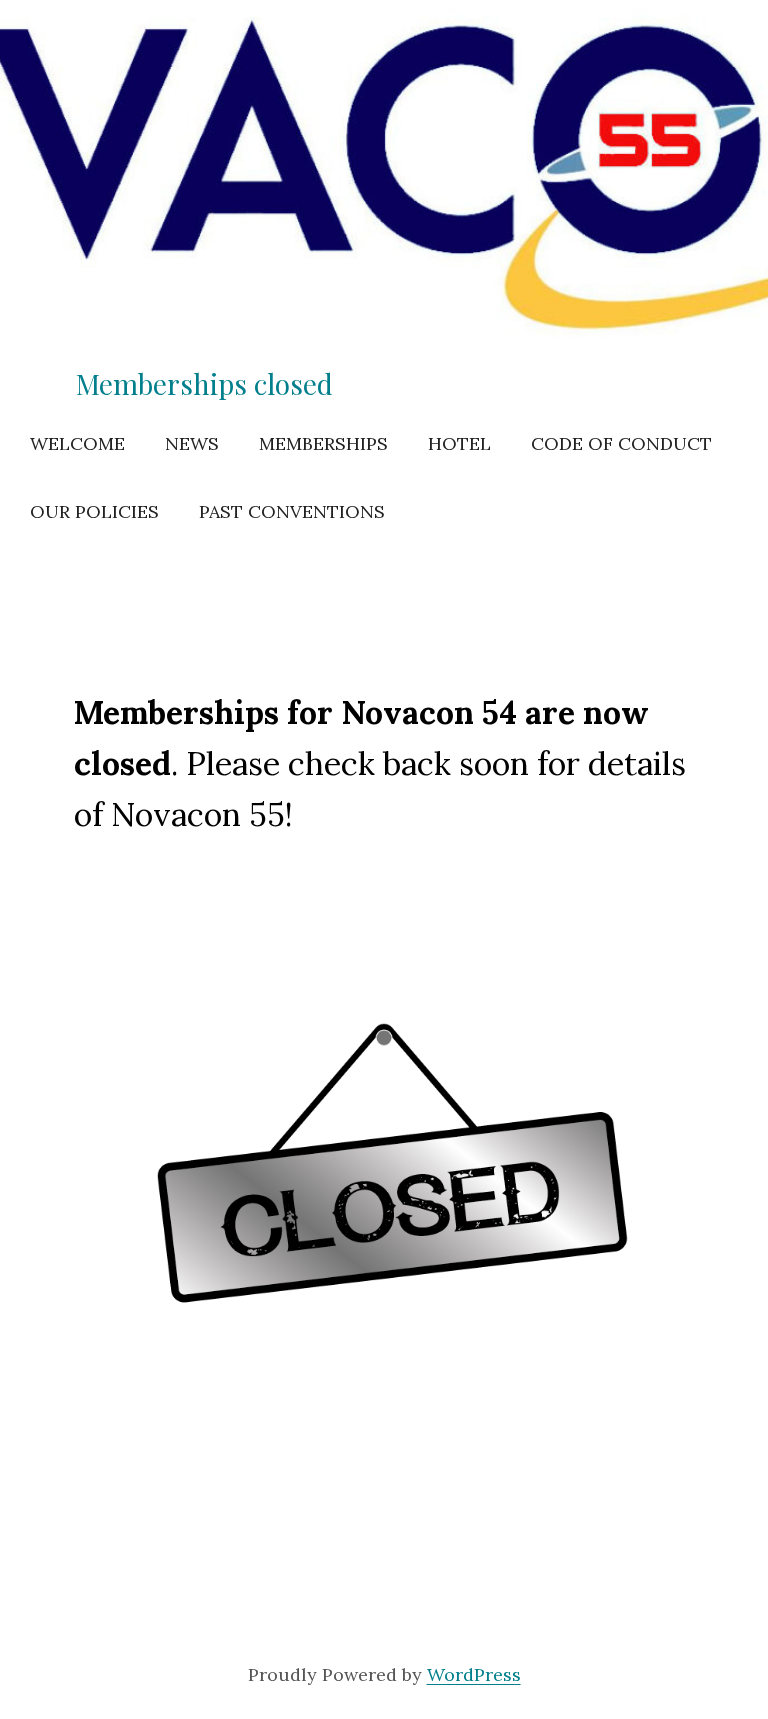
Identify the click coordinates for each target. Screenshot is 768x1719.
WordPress (474, 1674)
